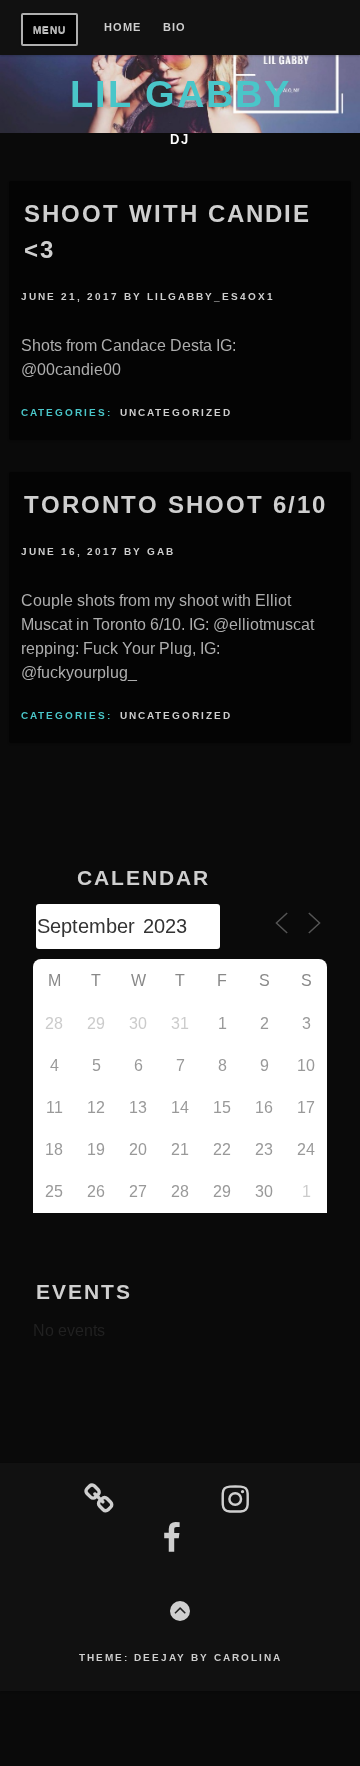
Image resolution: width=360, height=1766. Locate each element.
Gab (161, 551)
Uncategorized (176, 412)
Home (122, 27)
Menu (49, 29)
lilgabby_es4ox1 (211, 296)
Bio (174, 27)
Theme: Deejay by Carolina (180, 1657)
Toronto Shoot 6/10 (175, 504)
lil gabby (180, 93)
